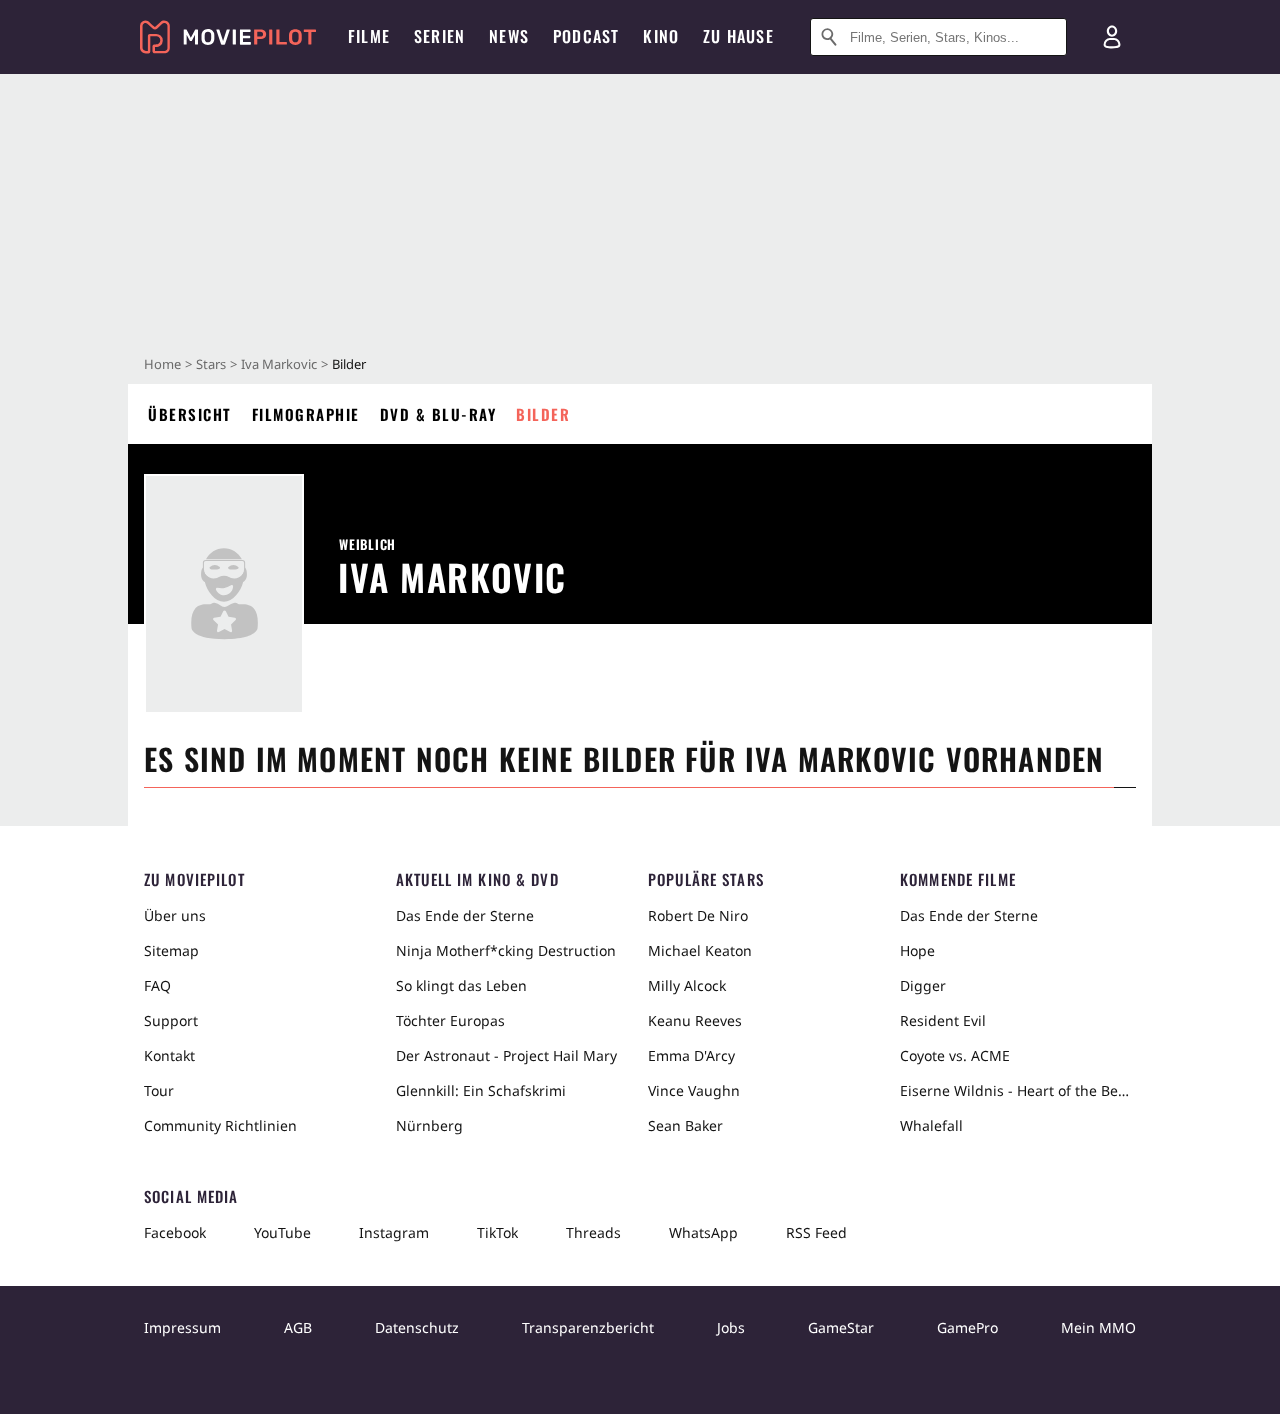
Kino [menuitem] (661, 36)
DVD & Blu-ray (438, 414)
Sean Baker (685, 1125)
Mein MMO (1098, 1327)
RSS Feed (816, 1232)
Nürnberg (429, 1125)
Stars (211, 364)
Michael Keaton (700, 950)
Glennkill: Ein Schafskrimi (481, 1090)
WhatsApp (703, 1232)
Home (162, 364)
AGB (298, 1327)
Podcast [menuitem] (586, 36)
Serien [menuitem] (439, 36)
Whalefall (931, 1125)
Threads (593, 1232)
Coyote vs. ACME (955, 1055)
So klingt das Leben (461, 985)
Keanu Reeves (695, 1020)
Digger (923, 985)
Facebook (175, 1232)
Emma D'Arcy (691, 1055)
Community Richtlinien (220, 1125)
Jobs (731, 1327)
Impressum (182, 1327)
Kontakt (169, 1055)
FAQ (157, 985)
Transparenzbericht (588, 1327)
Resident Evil (943, 1020)
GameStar (841, 1327)
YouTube (282, 1232)
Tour (159, 1090)
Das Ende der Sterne (465, 915)
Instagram (394, 1232)
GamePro (967, 1327)
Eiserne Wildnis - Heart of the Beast (1018, 1090)
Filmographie (306, 414)
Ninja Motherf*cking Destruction (506, 950)
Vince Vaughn (694, 1090)
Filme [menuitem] (369, 36)
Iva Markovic (279, 364)
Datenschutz (417, 1327)
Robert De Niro (698, 915)
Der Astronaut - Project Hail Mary (506, 1055)
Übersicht (190, 414)
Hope (917, 950)
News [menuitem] (509, 36)
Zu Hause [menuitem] (738, 36)
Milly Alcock (687, 985)
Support (171, 1020)
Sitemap (171, 950)
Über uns (175, 915)
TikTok (497, 1232)
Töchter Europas (450, 1020)
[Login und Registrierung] (1112, 37)
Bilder (543, 414)
